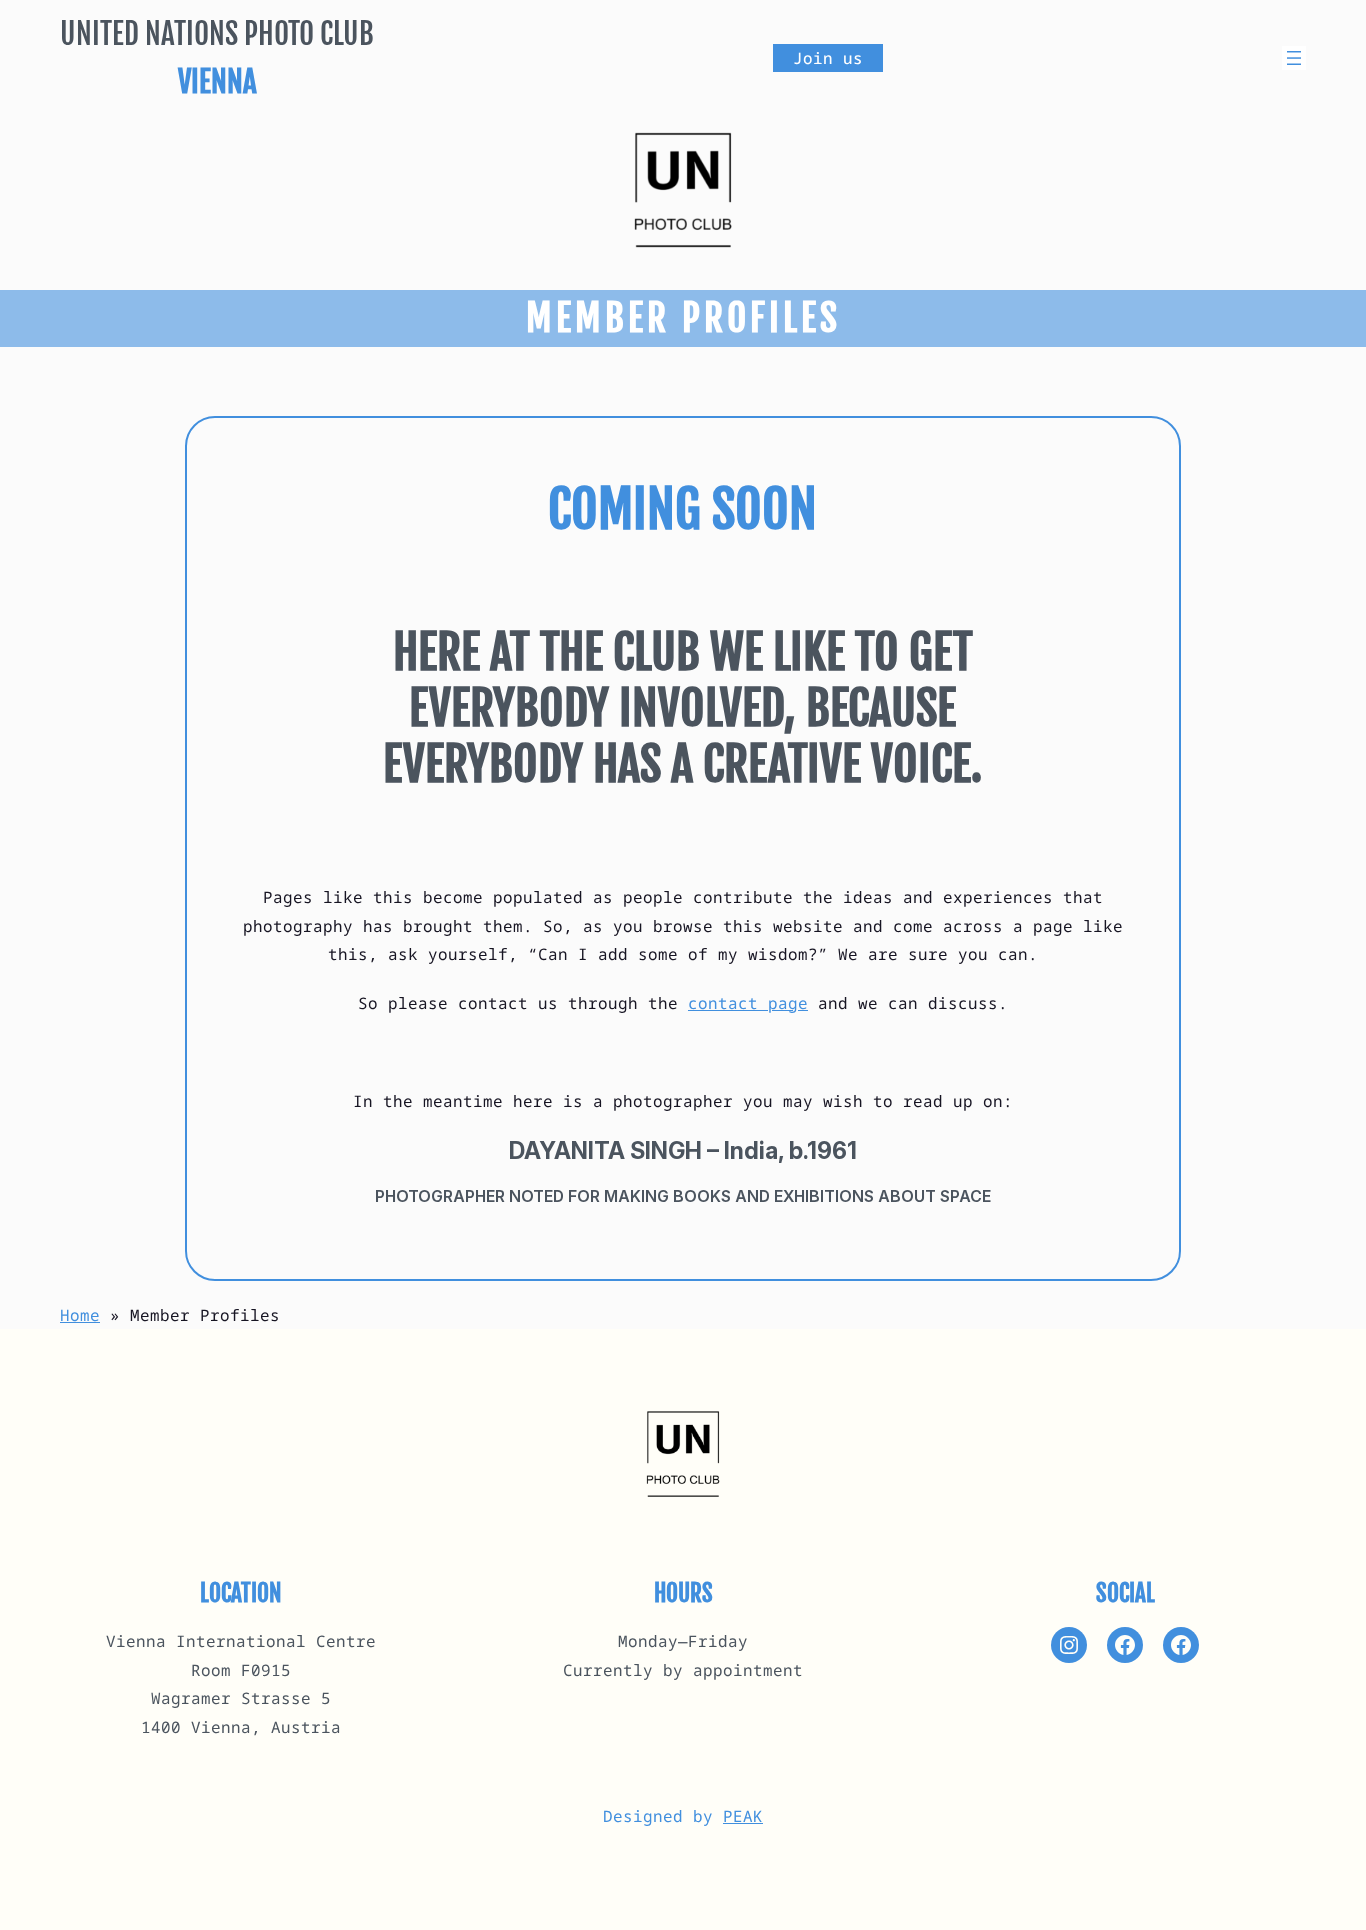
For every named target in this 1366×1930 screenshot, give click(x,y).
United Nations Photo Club (217, 33)
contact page (748, 1003)
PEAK (743, 1816)
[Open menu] (1294, 58)
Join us (828, 58)
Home (80, 1315)
